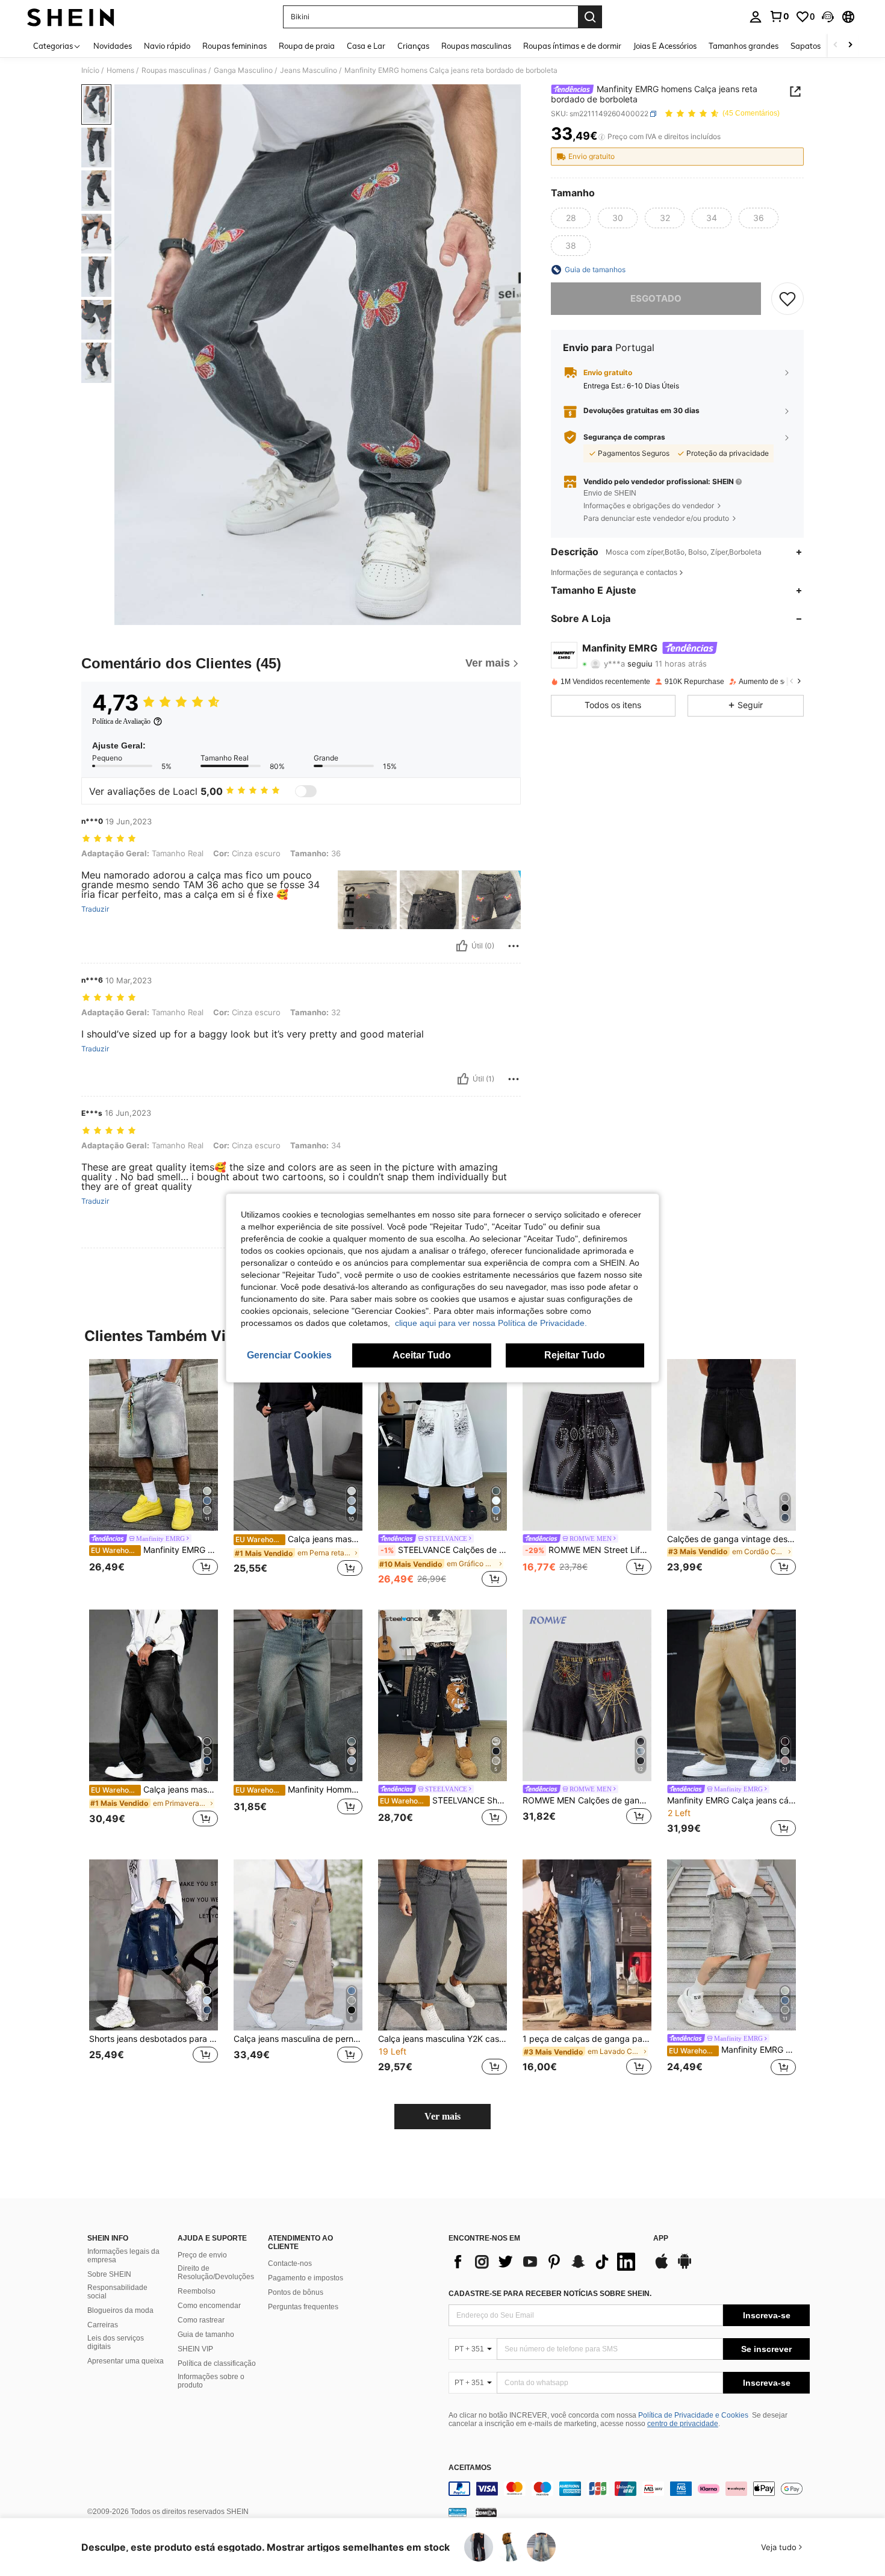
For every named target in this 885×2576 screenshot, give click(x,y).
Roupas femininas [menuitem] (234, 46)
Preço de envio (202, 2255)
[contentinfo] (629, 2489)
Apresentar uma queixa (126, 2361)
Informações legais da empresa (123, 2256)
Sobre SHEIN (109, 2274)
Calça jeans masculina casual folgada (154, 1790)
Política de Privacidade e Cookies (693, 2415)
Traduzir (95, 909)
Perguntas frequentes (303, 2307)
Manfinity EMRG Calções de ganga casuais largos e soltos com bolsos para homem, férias (732, 2050)
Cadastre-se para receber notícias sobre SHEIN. (550, 2294)
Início (90, 70)
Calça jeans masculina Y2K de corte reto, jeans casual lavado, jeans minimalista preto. (299, 1539)
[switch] (306, 791)
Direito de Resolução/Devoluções (216, 2273)
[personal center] (756, 17)
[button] (828, 17)
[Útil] (462, 946)
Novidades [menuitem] (113, 46)
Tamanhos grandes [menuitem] (744, 46)
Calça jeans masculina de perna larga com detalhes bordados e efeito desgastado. (298, 2039)
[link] (779, 16)
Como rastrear (201, 2320)
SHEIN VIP (195, 2349)
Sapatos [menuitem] (806, 46)
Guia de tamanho (206, 2335)
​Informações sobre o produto (211, 2381)
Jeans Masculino (309, 70)
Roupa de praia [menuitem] (307, 46)
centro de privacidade (683, 2424)
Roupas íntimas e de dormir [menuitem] (572, 46)
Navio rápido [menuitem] (167, 46)
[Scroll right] (850, 45)
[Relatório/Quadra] (514, 946)
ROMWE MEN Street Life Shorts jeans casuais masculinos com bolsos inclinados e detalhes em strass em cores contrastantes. (588, 1550)
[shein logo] (71, 17)
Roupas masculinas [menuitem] (476, 46)
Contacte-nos (290, 2263)
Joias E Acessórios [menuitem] (665, 46)
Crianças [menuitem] (413, 46)
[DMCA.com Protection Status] (486, 2512)
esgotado (656, 298)
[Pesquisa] (590, 17)
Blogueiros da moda (120, 2310)
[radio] (571, 218)
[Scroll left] (836, 45)
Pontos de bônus (296, 2292)
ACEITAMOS (470, 2468)
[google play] (685, 2267)
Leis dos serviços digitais (116, 2342)
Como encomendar (209, 2306)
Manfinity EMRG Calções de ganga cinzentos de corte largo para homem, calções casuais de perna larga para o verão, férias (154, 1550)
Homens (120, 70)
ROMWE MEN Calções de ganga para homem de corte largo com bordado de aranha (587, 1800)
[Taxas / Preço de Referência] (602, 137)
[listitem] (154, 1474)
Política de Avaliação (121, 721)
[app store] (662, 2267)
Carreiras (103, 2325)
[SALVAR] (787, 299)
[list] (545, 2262)
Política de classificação (217, 2363)
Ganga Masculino (243, 70)
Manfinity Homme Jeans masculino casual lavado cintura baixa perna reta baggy (299, 1790)
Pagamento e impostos (306, 2278)
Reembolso (197, 2291)
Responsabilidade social (117, 2292)
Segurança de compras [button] (624, 437)
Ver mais (442, 2116)
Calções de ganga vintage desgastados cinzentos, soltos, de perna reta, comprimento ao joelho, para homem (731, 1539)
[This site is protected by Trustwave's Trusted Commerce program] (458, 2512)
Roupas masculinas (174, 70)
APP (661, 2238)
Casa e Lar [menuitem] (366, 46)
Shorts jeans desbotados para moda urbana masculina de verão (154, 2039)
